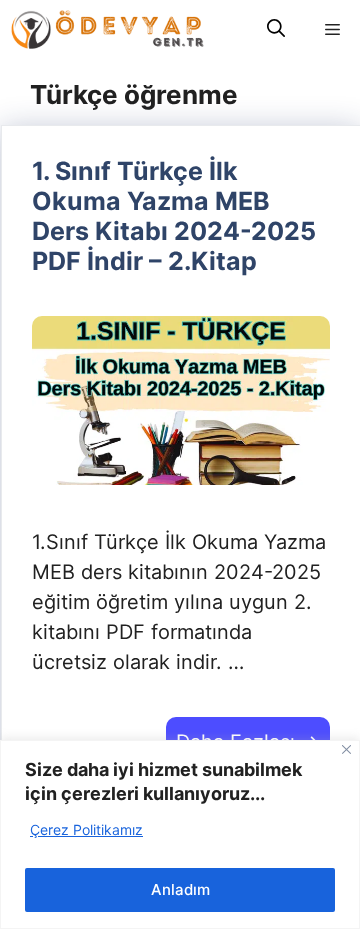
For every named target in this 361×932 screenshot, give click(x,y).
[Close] (346, 749)
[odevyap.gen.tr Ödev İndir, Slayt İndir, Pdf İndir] (107, 29)
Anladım (180, 889)
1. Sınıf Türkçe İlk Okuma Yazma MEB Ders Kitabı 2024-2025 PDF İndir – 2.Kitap (174, 216)
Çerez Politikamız (86, 829)
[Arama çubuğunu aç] (276, 29)
